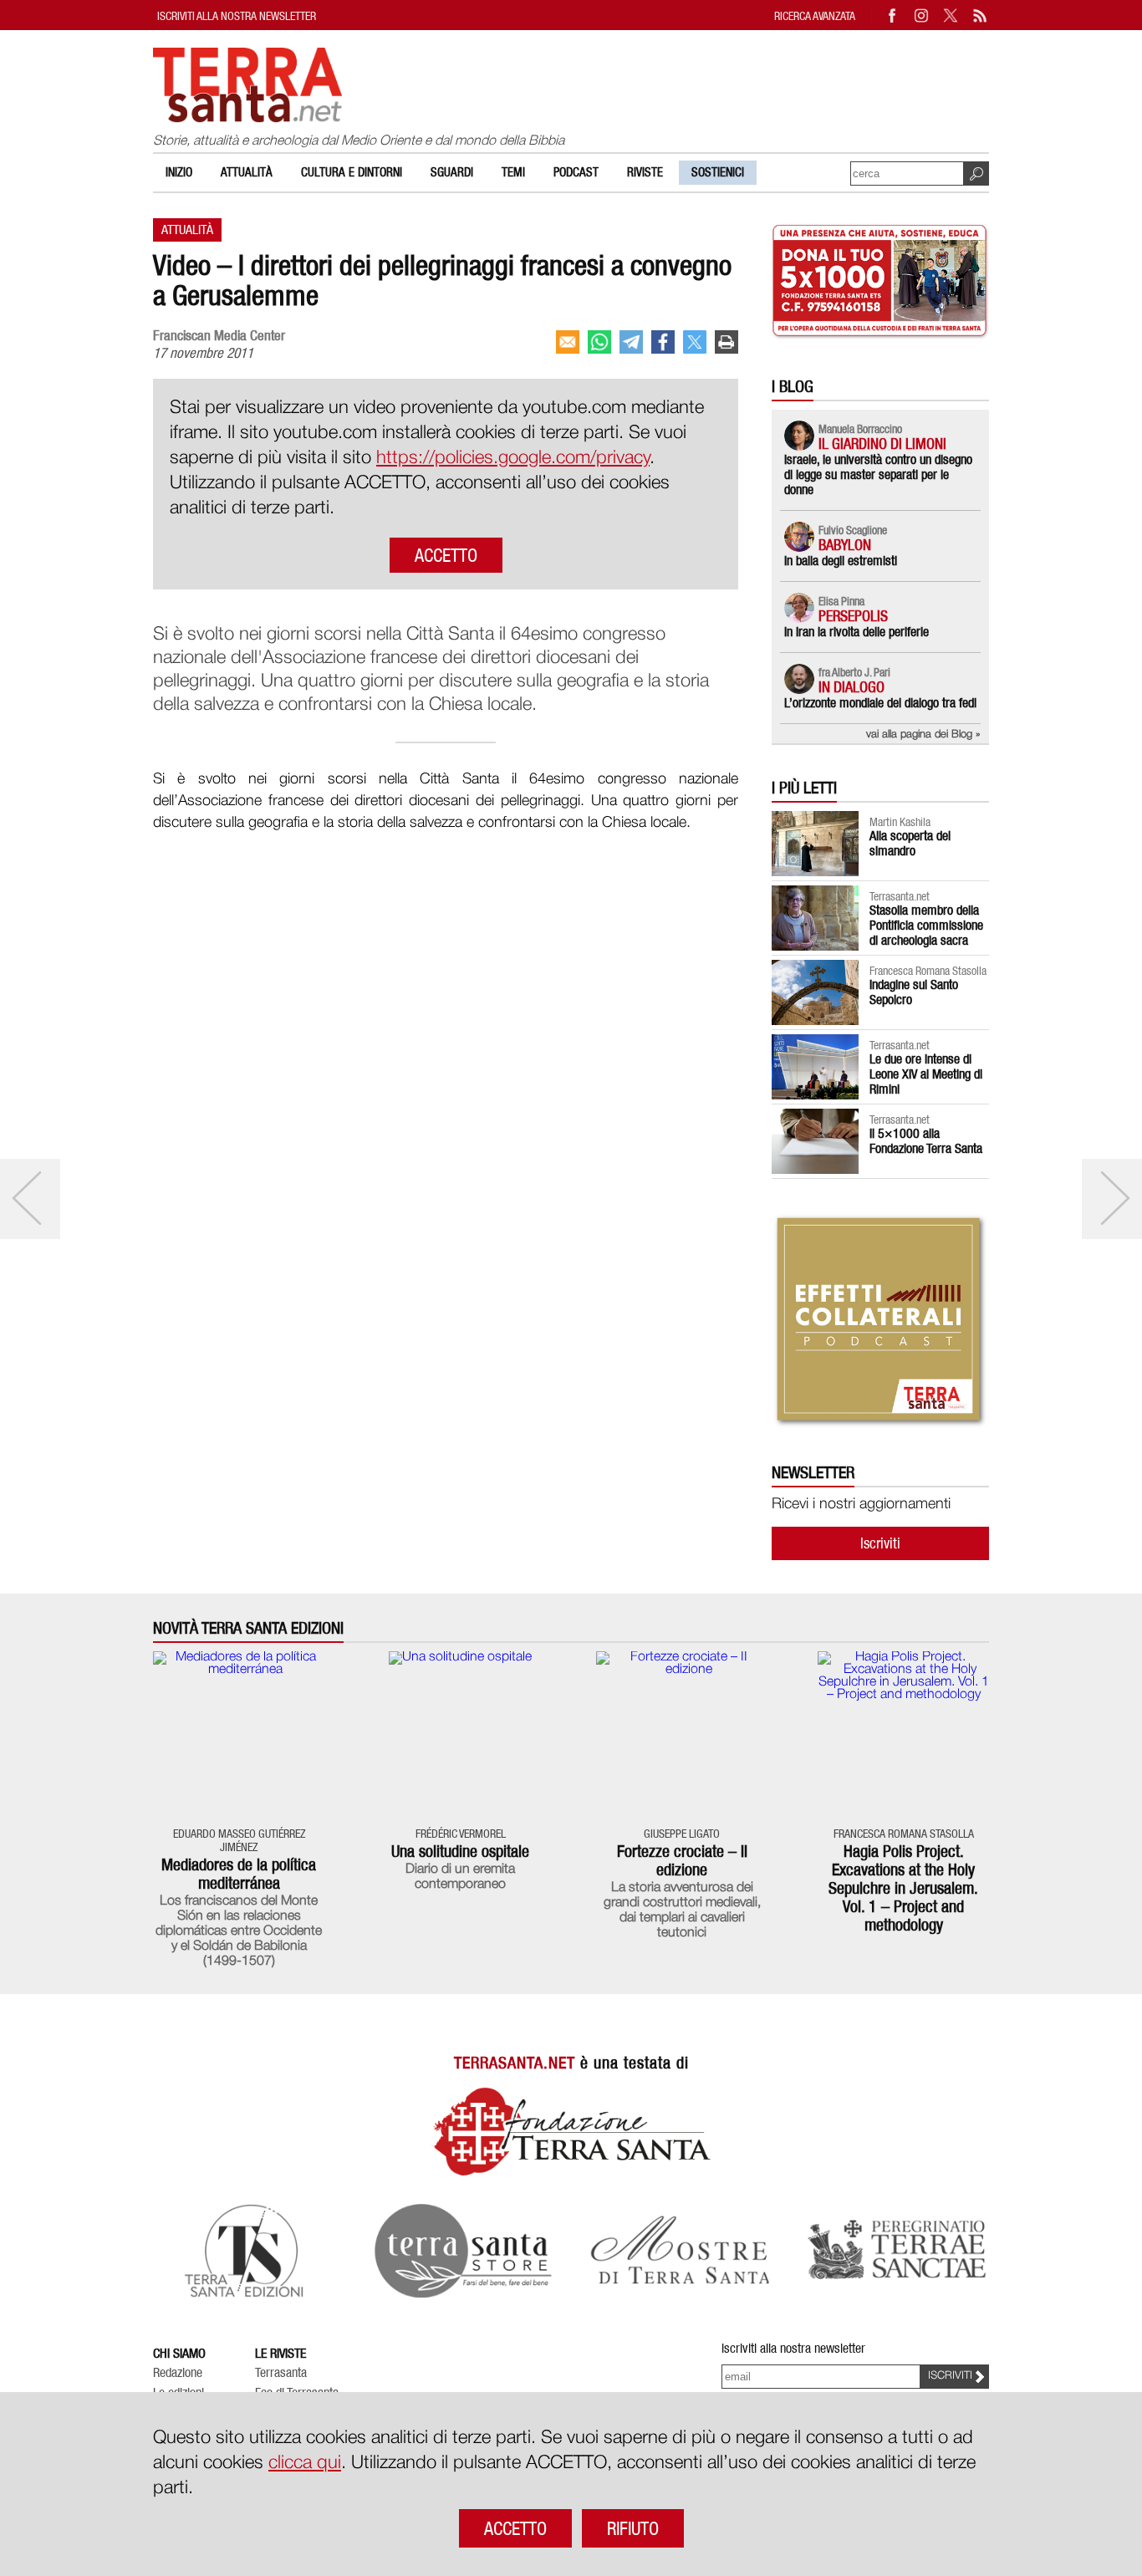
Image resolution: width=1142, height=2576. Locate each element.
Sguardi (452, 172)
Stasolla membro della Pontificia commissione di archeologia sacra (926, 925)
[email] (568, 342)
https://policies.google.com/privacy (513, 458)
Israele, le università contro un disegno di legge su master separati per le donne (878, 474)
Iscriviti (880, 1543)
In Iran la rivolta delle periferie (856, 632)
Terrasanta (281, 2373)
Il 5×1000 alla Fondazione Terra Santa (926, 1141)
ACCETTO (446, 555)
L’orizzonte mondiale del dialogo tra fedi (880, 703)
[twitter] (695, 342)
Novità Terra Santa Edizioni (248, 1628)
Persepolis (853, 616)
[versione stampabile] (726, 342)
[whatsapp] (599, 342)
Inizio (179, 172)
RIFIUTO (633, 2528)
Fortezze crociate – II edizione (682, 1860)
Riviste (645, 172)
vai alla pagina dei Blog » (923, 735)
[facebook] (663, 342)
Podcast (576, 172)
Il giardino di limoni (882, 444)
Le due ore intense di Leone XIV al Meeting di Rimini (926, 1074)
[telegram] (631, 342)
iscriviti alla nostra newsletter (237, 15)
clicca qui (305, 2463)
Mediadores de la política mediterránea (239, 1874)
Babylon (845, 545)
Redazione (178, 2373)
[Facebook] (893, 15)
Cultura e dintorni (352, 172)
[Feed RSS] (981, 15)
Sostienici (718, 172)
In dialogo (851, 687)
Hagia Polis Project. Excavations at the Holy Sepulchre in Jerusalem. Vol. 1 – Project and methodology (903, 1888)
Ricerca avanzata (815, 15)
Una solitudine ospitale (460, 1851)
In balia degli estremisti (841, 561)
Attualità (247, 172)
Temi (513, 172)
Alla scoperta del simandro (910, 843)
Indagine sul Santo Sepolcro (914, 992)
